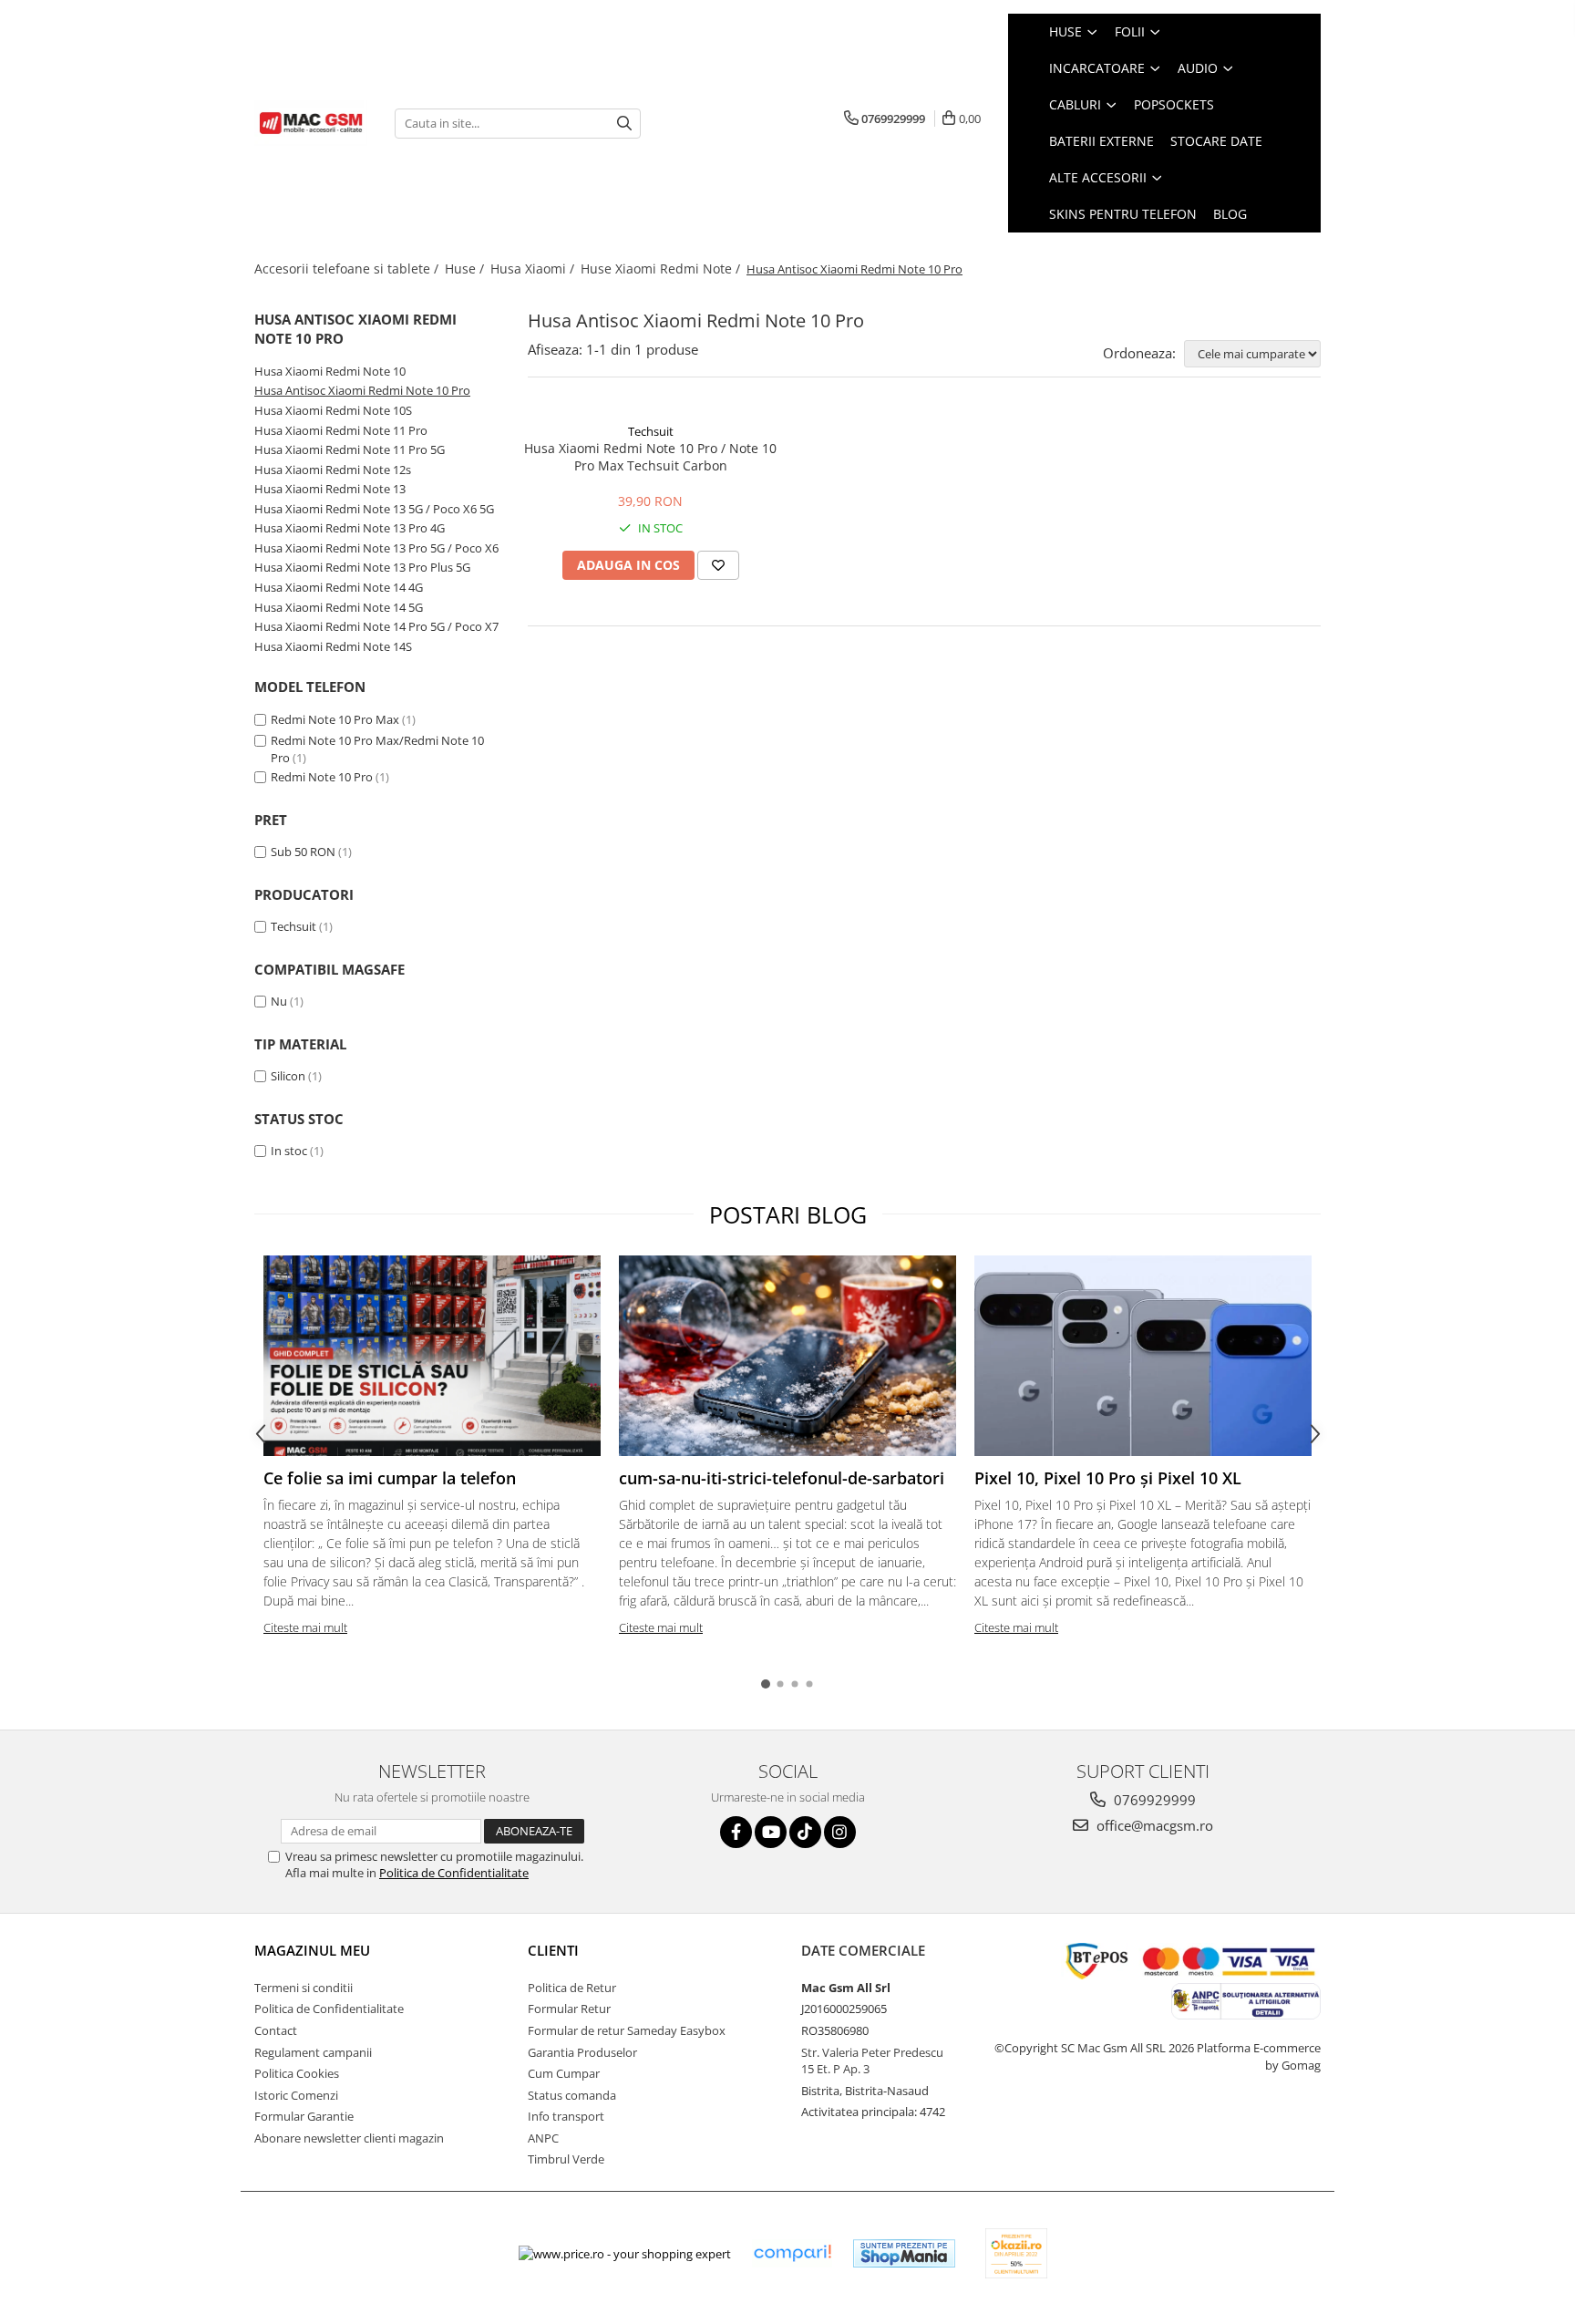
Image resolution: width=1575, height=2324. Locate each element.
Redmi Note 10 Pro (322, 777)
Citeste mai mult (305, 1627)
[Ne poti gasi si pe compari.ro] (792, 2253)
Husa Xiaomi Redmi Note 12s (333, 470)
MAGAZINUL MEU (312, 1950)
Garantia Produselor (582, 2052)
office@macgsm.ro (1153, 1825)
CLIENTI (553, 1950)
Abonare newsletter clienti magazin (349, 2138)
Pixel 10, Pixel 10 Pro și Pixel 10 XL (1108, 1478)
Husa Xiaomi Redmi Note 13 (330, 489)
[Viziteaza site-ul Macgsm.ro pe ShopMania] (904, 2253)
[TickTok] (805, 1832)
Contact (276, 2030)
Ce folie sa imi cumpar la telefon (390, 1478)
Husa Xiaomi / (534, 269)
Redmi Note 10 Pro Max (335, 719)
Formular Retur (569, 2009)
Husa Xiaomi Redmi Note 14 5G (339, 607)
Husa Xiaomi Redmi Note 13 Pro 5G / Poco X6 (376, 548)
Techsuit (293, 926)
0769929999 (1153, 1800)
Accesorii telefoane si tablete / (348, 269)
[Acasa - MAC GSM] (311, 123)
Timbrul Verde (566, 2159)
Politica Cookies (297, 2073)
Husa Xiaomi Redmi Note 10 (330, 371)
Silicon (288, 1076)
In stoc (289, 1151)
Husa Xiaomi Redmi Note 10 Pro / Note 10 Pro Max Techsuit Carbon (650, 457)
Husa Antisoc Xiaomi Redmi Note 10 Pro (362, 390)
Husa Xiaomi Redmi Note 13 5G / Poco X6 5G (374, 509)
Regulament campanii (313, 2052)
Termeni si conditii (304, 1988)
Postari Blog (788, 1214)
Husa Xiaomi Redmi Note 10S (333, 410)
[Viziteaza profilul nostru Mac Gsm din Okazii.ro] (1016, 2253)
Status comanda (572, 2095)
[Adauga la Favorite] (718, 565)
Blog (1230, 214)
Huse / (466, 269)
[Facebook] (736, 1832)
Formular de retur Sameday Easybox (627, 2030)
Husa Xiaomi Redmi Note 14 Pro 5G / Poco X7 (376, 626)
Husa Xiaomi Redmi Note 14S (333, 646)
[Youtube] (771, 1832)
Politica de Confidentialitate (454, 1873)
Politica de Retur (572, 1988)
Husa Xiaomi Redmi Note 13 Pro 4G (350, 528)
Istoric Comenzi (296, 2095)
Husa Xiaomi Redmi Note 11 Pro (341, 430)
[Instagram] (840, 1832)
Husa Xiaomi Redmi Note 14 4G (339, 587)
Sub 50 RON (303, 852)
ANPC (543, 2138)
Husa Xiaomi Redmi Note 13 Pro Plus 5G (362, 567)
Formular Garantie (304, 2116)
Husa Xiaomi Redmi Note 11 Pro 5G (350, 449)
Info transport (566, 2116)
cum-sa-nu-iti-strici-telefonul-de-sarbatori (782, 1478)
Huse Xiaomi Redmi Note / (662, 269)
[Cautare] (624, 124)
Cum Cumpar (564, 2073)
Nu (279, 1001)
